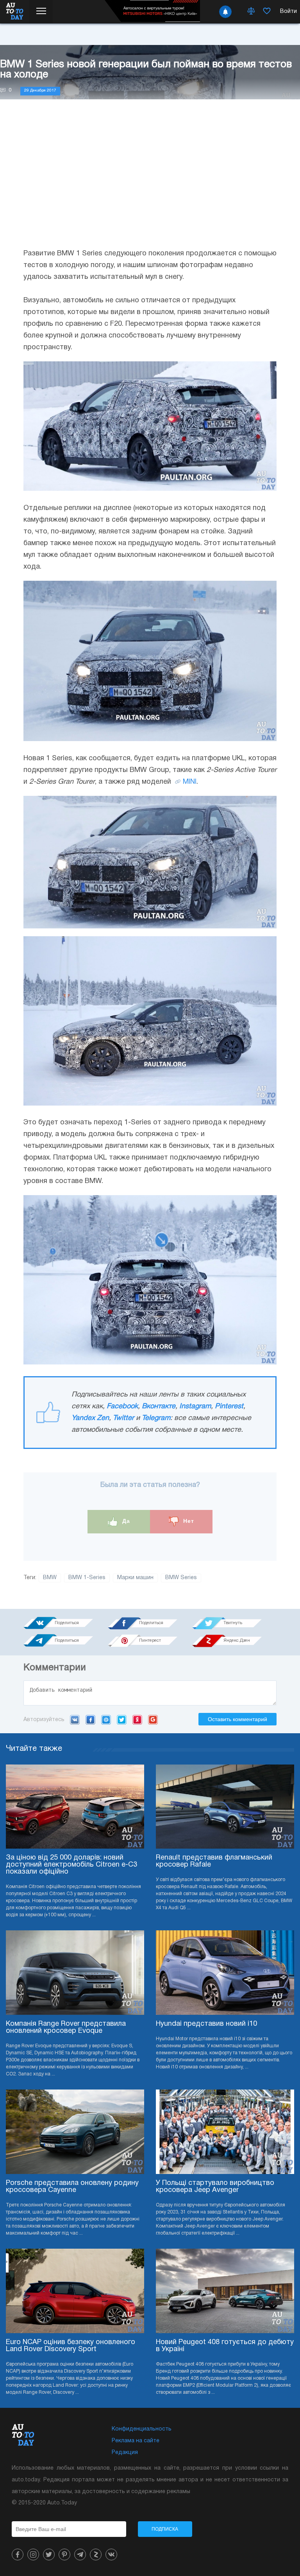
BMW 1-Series (87, 1578)
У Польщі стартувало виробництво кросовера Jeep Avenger (215, 2187)
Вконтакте (159, 1406)
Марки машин (135, 1578)
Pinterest (229, 1406)
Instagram (195, 1406)
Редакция (125, 2453)
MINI (190, 782)
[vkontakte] (111, 2554)
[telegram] (80, 2554)
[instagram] (33, 2554)
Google (153, 1720)
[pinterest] (64, 2554)
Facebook (122, 1406)
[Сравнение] (251, 12)
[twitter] (49, 2554)
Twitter (123, 1418)
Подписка (165, 2529)
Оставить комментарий (237, 1719)
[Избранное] (267, 12)
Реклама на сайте (136, 2441)
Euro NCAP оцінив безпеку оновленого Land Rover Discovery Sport (71, 2346)
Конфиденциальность (142, 2429)
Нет (188, 1521)
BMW (50, 1578)
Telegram (156, 1418)
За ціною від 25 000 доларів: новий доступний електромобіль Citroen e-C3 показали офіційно (71, 1865)
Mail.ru (106, 1720)
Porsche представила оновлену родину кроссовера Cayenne (72, 2187)
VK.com (75, 1720)
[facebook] (18, 2554)
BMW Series (181, 1578)
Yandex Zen (90, 1418)
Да (125, 1521)
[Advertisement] (150, 181)
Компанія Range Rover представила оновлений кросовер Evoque (66, 2028)
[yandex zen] (96, 2554)
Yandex (137, 1720)
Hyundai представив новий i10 (206, 2024)
